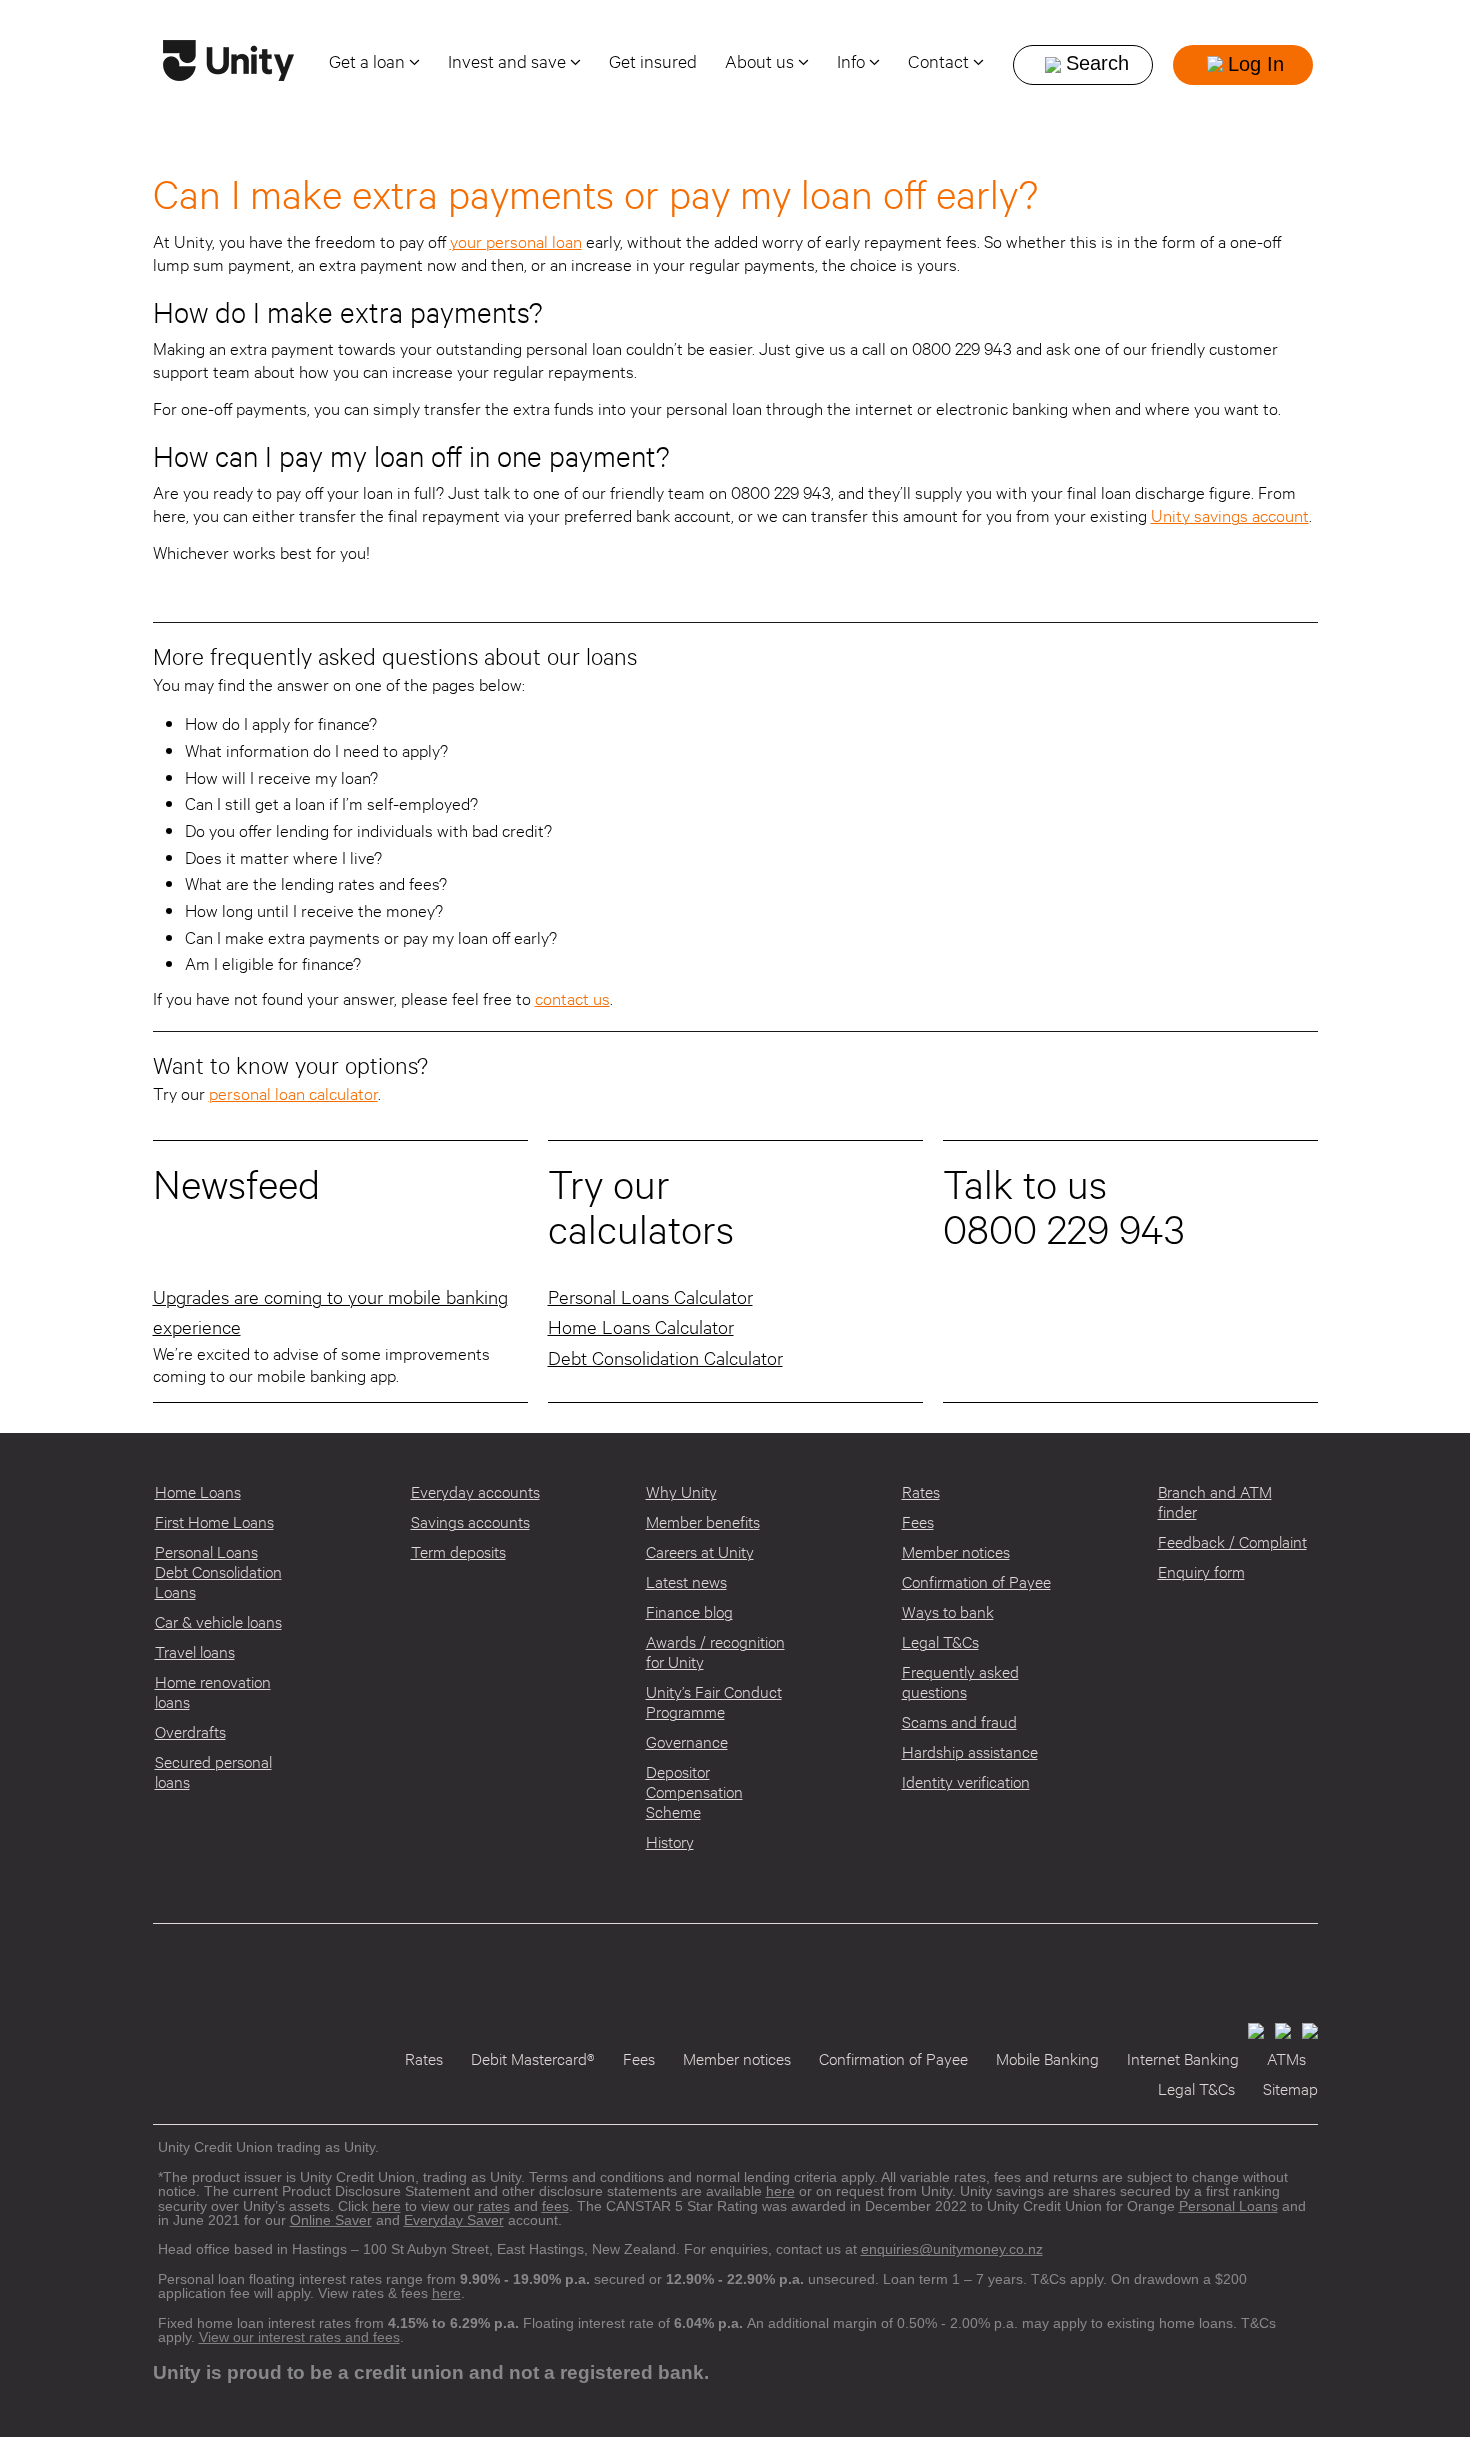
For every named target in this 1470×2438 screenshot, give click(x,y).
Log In (1256, 64)
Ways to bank (948, 1611)
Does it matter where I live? (283, 857)
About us (761, 61)
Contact (940, 61)
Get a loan (369, 61)
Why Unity (681, 1491)
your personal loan (516, 241)
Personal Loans (206, 1551)
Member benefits (703, 1521)
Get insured (653, 61)
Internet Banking (1183, 2058)
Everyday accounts (475, 1491)
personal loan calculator (293, 1093)
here (446, 2293)
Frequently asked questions (960, 1681)
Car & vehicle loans (218, 1621)
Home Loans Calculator (641, 1326)
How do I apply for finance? (281, 723)
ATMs (1286, 2058)
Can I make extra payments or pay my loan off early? (371, 937)
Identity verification (966, 1781)
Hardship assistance (970, 1751)
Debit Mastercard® (533, 2058)
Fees (918, 1521)
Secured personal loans (213, 1771)
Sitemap (1290, 2088)
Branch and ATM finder (1215, 1501)
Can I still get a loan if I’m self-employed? (331, 803)
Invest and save (509, 61)
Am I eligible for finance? (273, 963)
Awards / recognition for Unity (715, 1651)
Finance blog (689, 1611)
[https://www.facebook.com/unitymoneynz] (1252, 2029)
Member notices (956, 1551)
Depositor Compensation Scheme (694, 1791)
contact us (572, 998)
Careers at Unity (700, 1551)
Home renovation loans (213, 1691)
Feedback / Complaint (1232, 1541)
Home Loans (198, 1491)
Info (853, 61)
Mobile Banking (1047, 2058)
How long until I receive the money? (314, 910)
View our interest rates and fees (299, 2337)
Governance (687, 1741)
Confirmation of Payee (976, 1581)
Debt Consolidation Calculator (665, 1357)
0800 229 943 (1063, 1228)
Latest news (686, 1581)
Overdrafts (190, 1731)
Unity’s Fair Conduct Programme (714, 1701)
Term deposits (458, 1551)
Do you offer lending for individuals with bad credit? (368, 830)
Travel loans (195, 1651)
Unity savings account (1230, 515)
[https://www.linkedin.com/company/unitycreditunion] (1306, 2029)
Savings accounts (470, 1521)
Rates (921, 1491)
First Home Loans (214, 1521)
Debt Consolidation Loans (218, 1581)
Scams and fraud (959, 1721)
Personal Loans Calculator (650, 1296)
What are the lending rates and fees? (316, 883)
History (670, 1841)
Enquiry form (1201, 1571)
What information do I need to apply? (316, 750)
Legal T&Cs (940, 1641)
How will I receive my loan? (281, 777)
